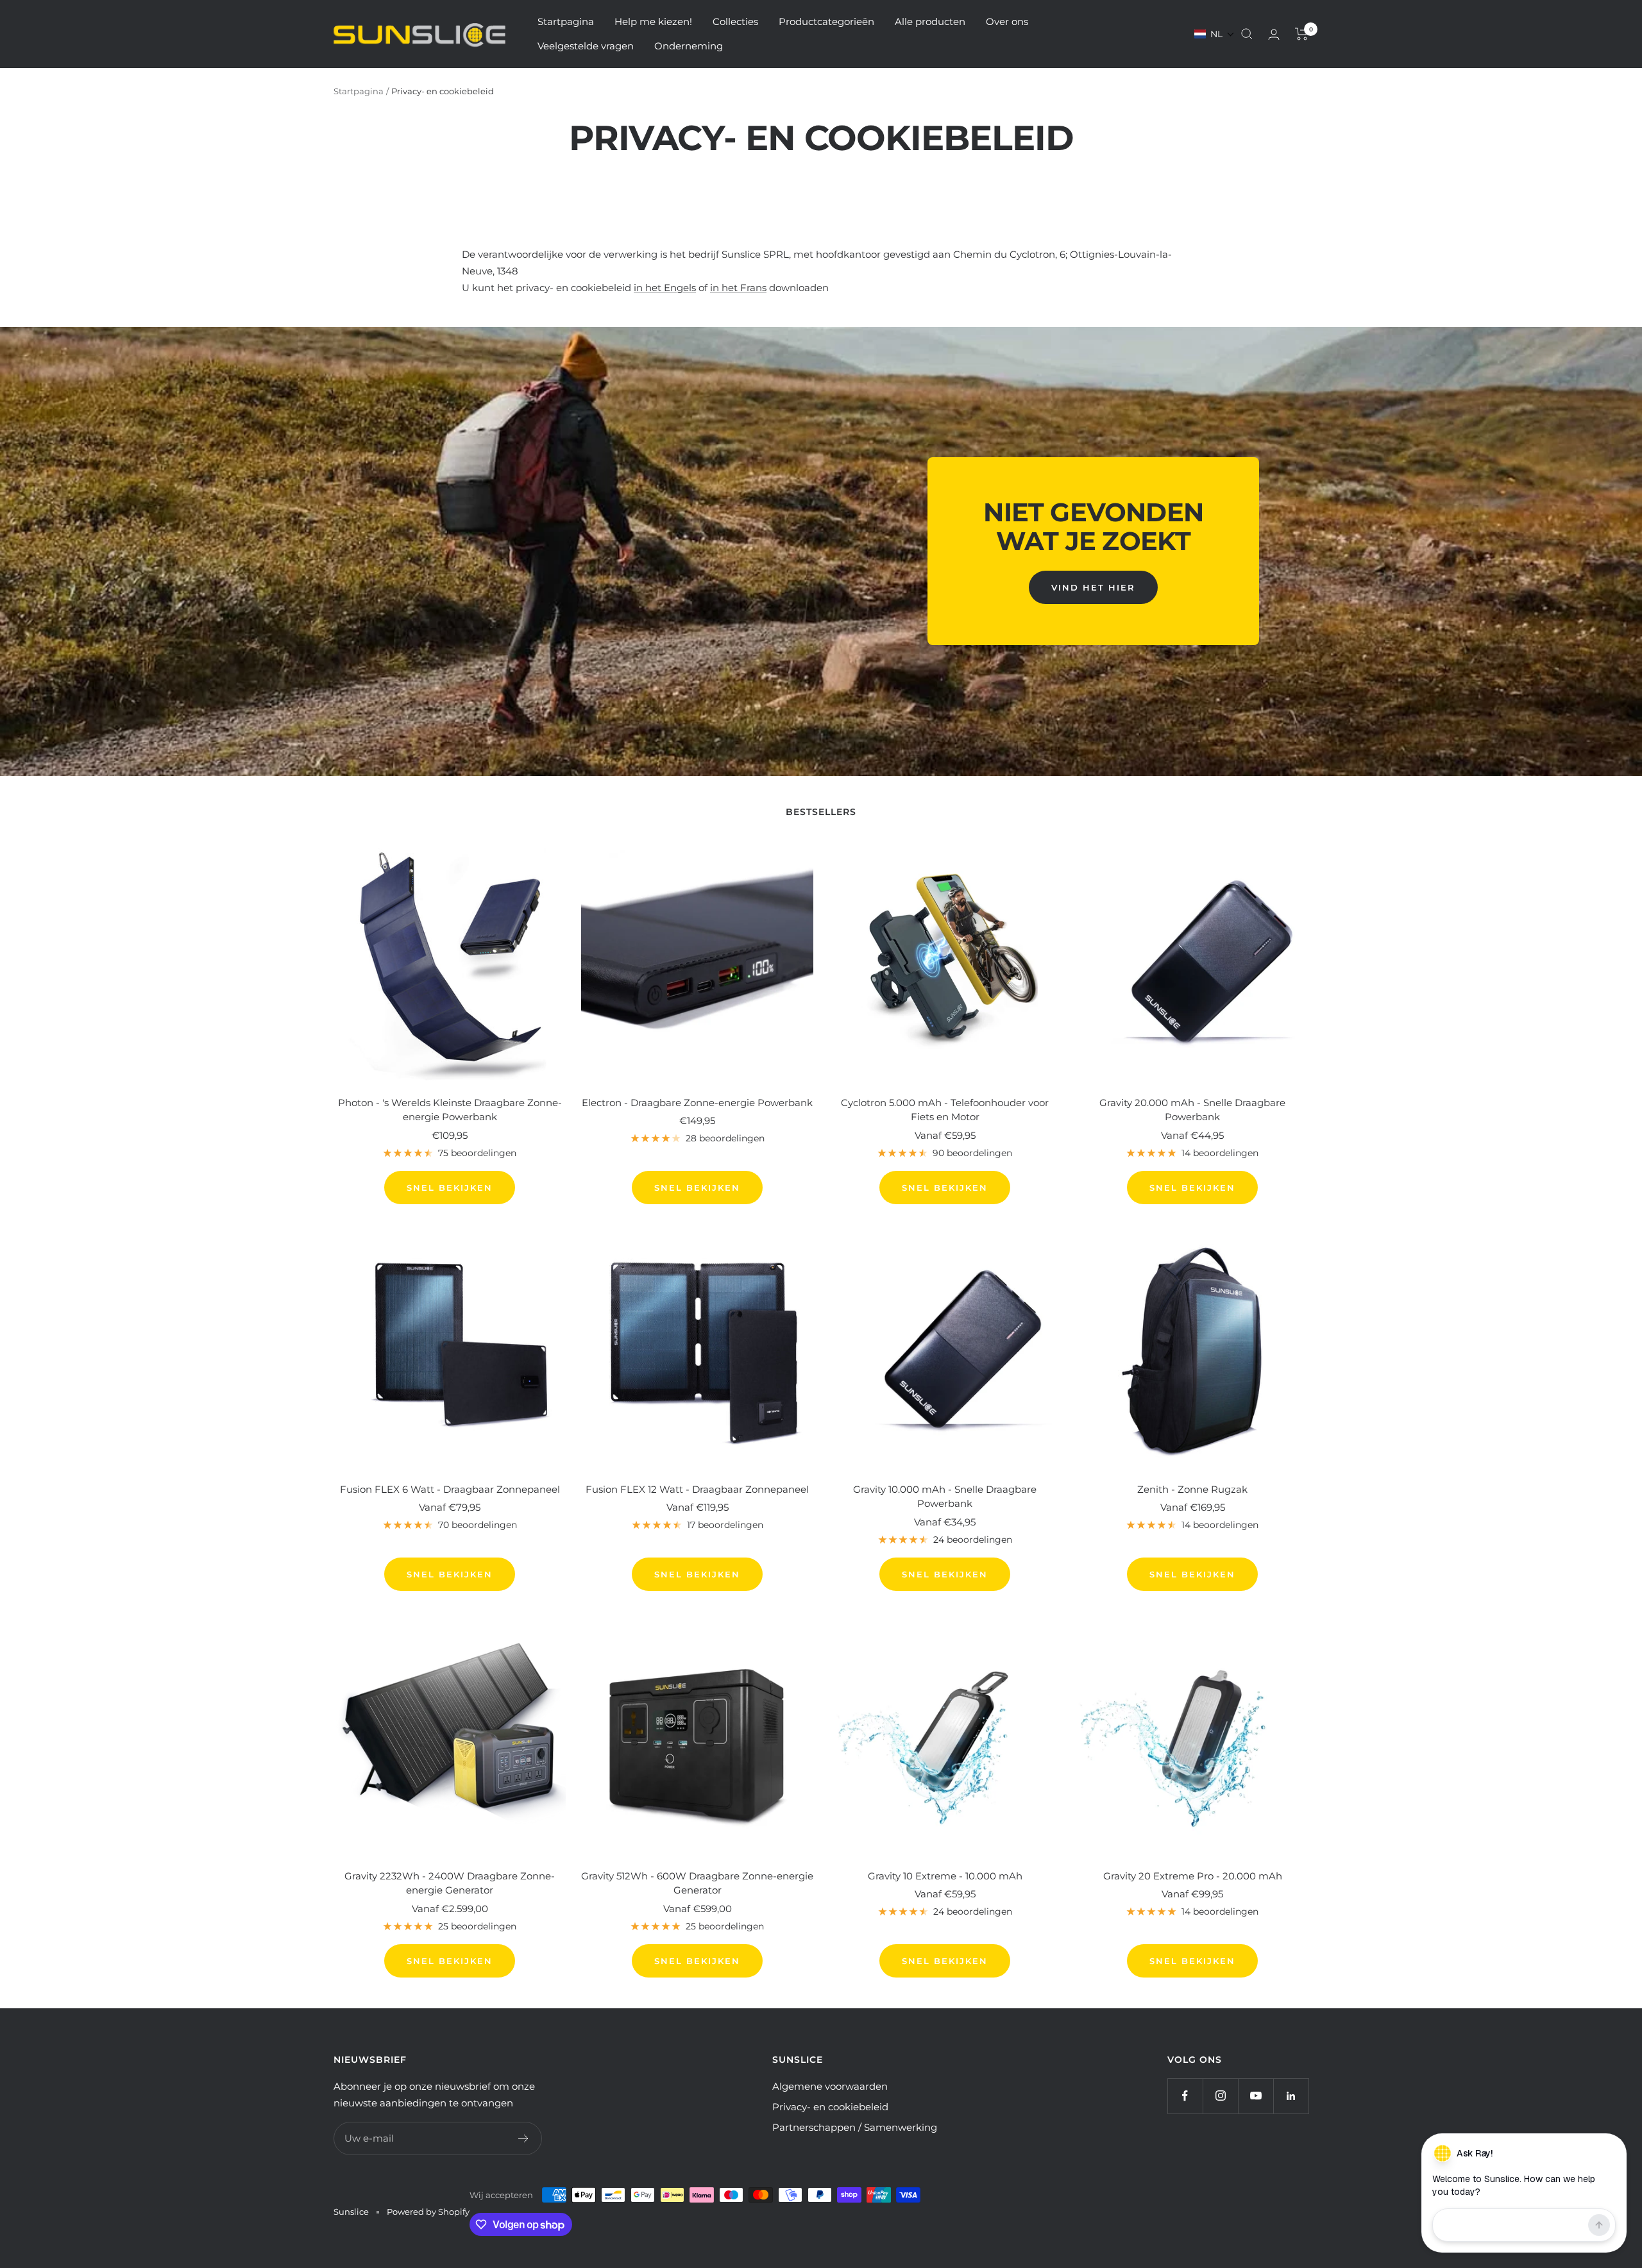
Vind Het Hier (1093, 587)
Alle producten (930, 21)
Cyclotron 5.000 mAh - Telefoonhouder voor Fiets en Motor (945, 1110)
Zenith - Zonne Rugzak (1192, 1489)
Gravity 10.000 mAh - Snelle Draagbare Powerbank (945, 1497)
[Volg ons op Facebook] (1185, 2096)
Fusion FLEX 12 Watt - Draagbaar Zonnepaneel (697, 1489)
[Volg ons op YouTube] (1256, 2096)
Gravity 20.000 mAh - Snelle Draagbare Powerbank (1192, 1110)
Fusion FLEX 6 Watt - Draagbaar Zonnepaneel (450, 1489)
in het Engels (665, 288)
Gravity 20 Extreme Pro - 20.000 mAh (1193, 1876)
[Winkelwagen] (1302, 34)
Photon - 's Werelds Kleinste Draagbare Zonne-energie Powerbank (450, 1110)
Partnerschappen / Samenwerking (855, 2127)
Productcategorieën (826, 21)
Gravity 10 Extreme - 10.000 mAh (945, 1876)
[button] (1215, 34)
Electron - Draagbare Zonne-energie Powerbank (697, 1103)
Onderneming (689, 46)
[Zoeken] (1247, 34)
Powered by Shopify (428, 2212)
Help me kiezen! (653, 21)
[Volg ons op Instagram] (1220, 2096)
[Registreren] (524, 2138)
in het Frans (738, 288)
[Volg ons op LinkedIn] (1291, 2096)
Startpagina (566, 21)
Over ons (1007, 21)
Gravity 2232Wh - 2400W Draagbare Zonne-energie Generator (450, 1883)
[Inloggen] (1274, 34)
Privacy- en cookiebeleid (830, 2107)
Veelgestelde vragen (586, 46)
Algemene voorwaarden (830, 2086)
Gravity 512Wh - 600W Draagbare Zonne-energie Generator (697, 1883)
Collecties (735, 21)
